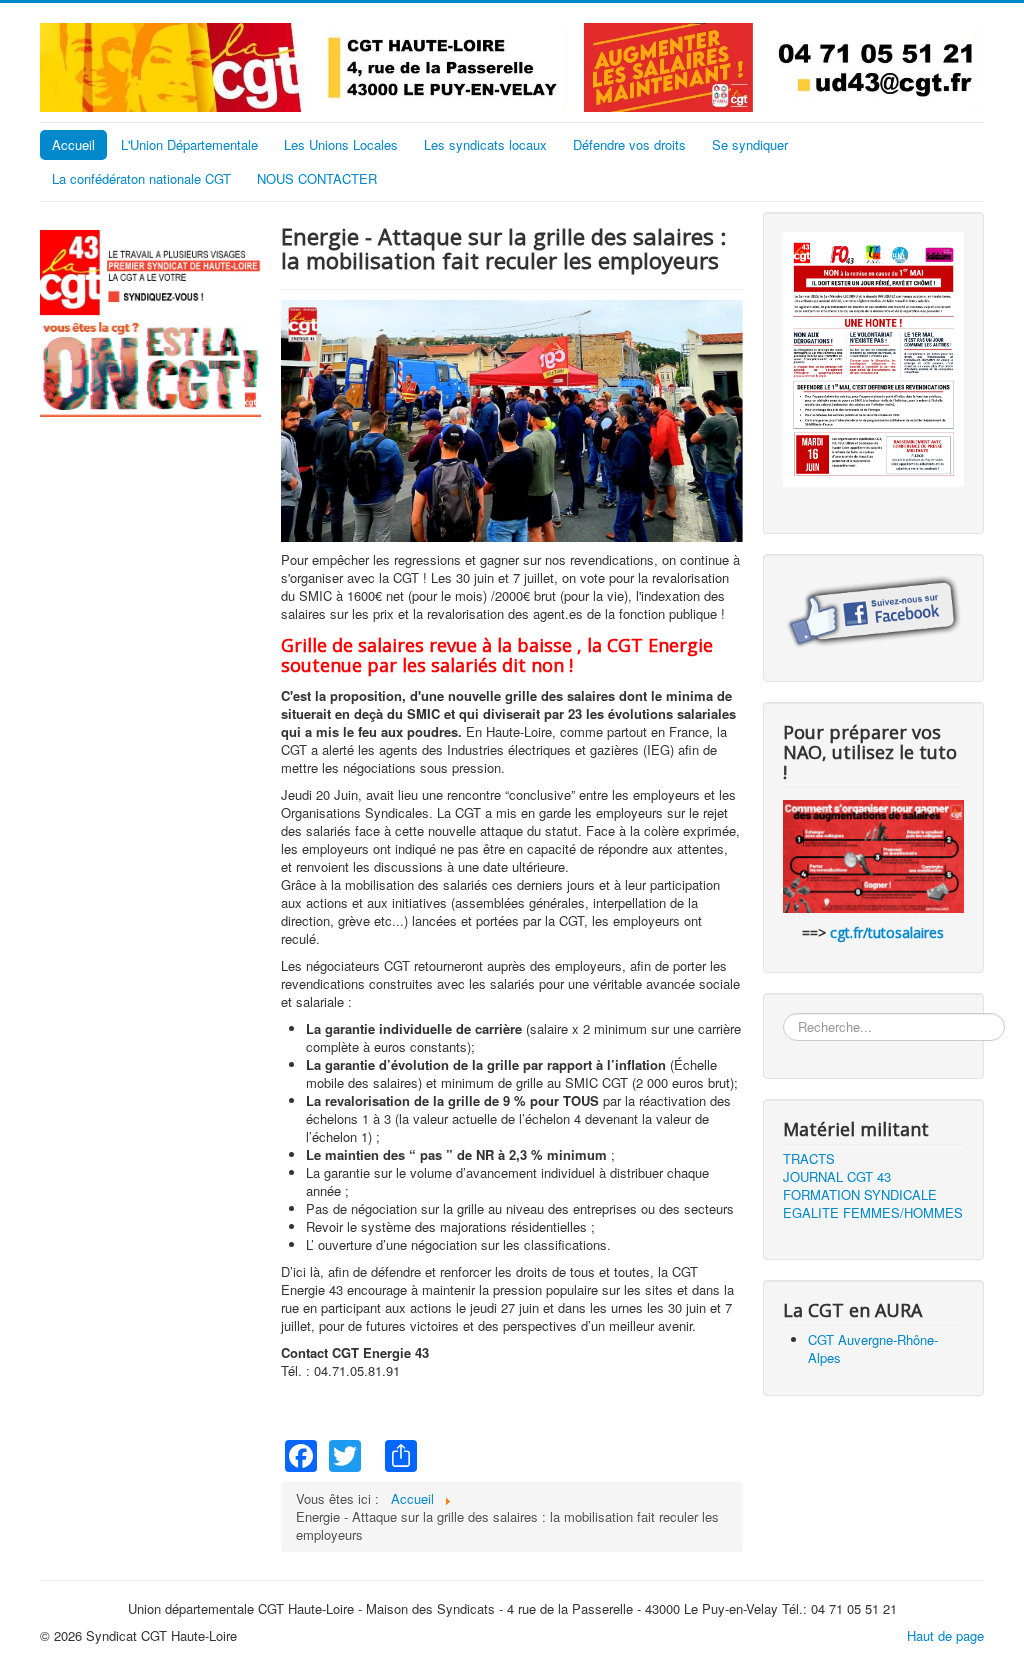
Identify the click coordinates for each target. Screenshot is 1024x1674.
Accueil (73, 144)
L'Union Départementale (189, 144)
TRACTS (809, 1159)
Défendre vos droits (629, 144)
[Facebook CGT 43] (873, 611)
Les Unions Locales (341, 144)
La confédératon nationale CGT (141, 178)
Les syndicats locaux (485, 144)
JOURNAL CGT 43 (837, 1177)
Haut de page (945, 1635)
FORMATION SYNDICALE (860, 1195)
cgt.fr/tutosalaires (887, 932)
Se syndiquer (750, 144)
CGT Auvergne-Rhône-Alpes (873, 1348)
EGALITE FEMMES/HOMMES (873, 1213)
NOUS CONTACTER (317, 178)
